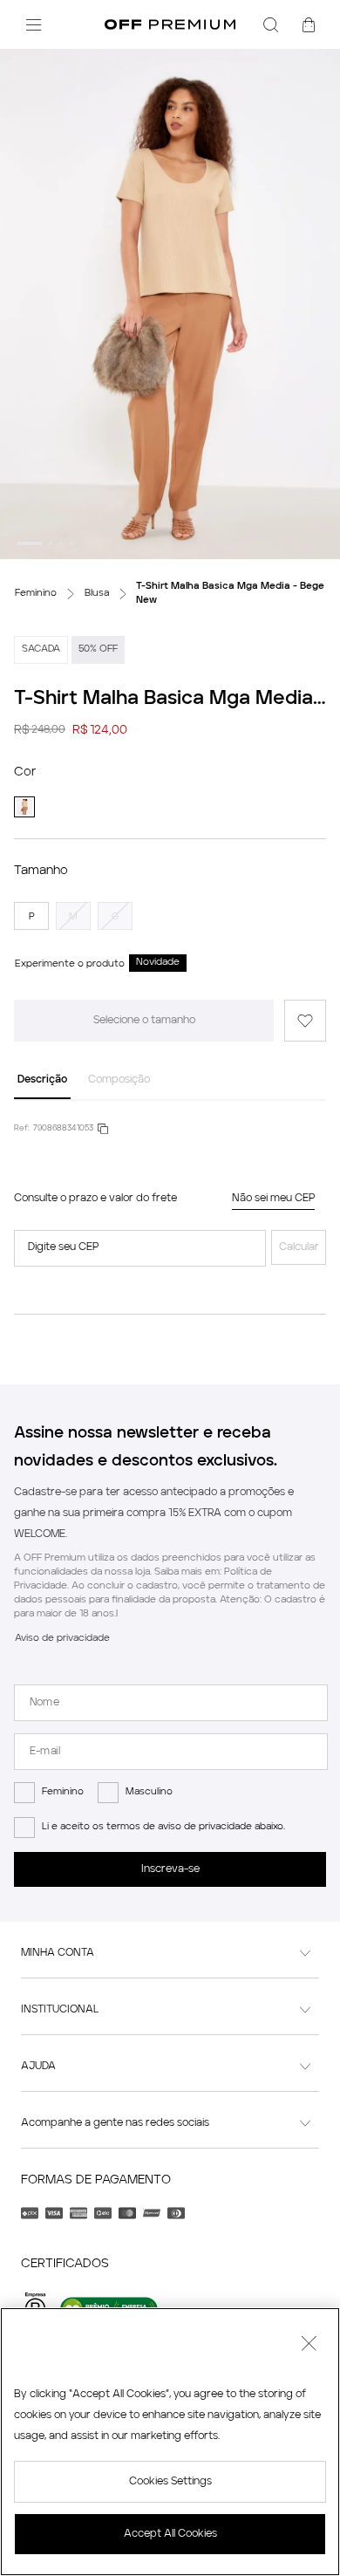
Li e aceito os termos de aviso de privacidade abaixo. (163, 1827)
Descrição (42, 1080)
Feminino (63, 1792)
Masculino (149, 1792)
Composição (119, 1080)
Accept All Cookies (170, 2534)
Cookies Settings (170, 2482)
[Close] (309, 2346)
